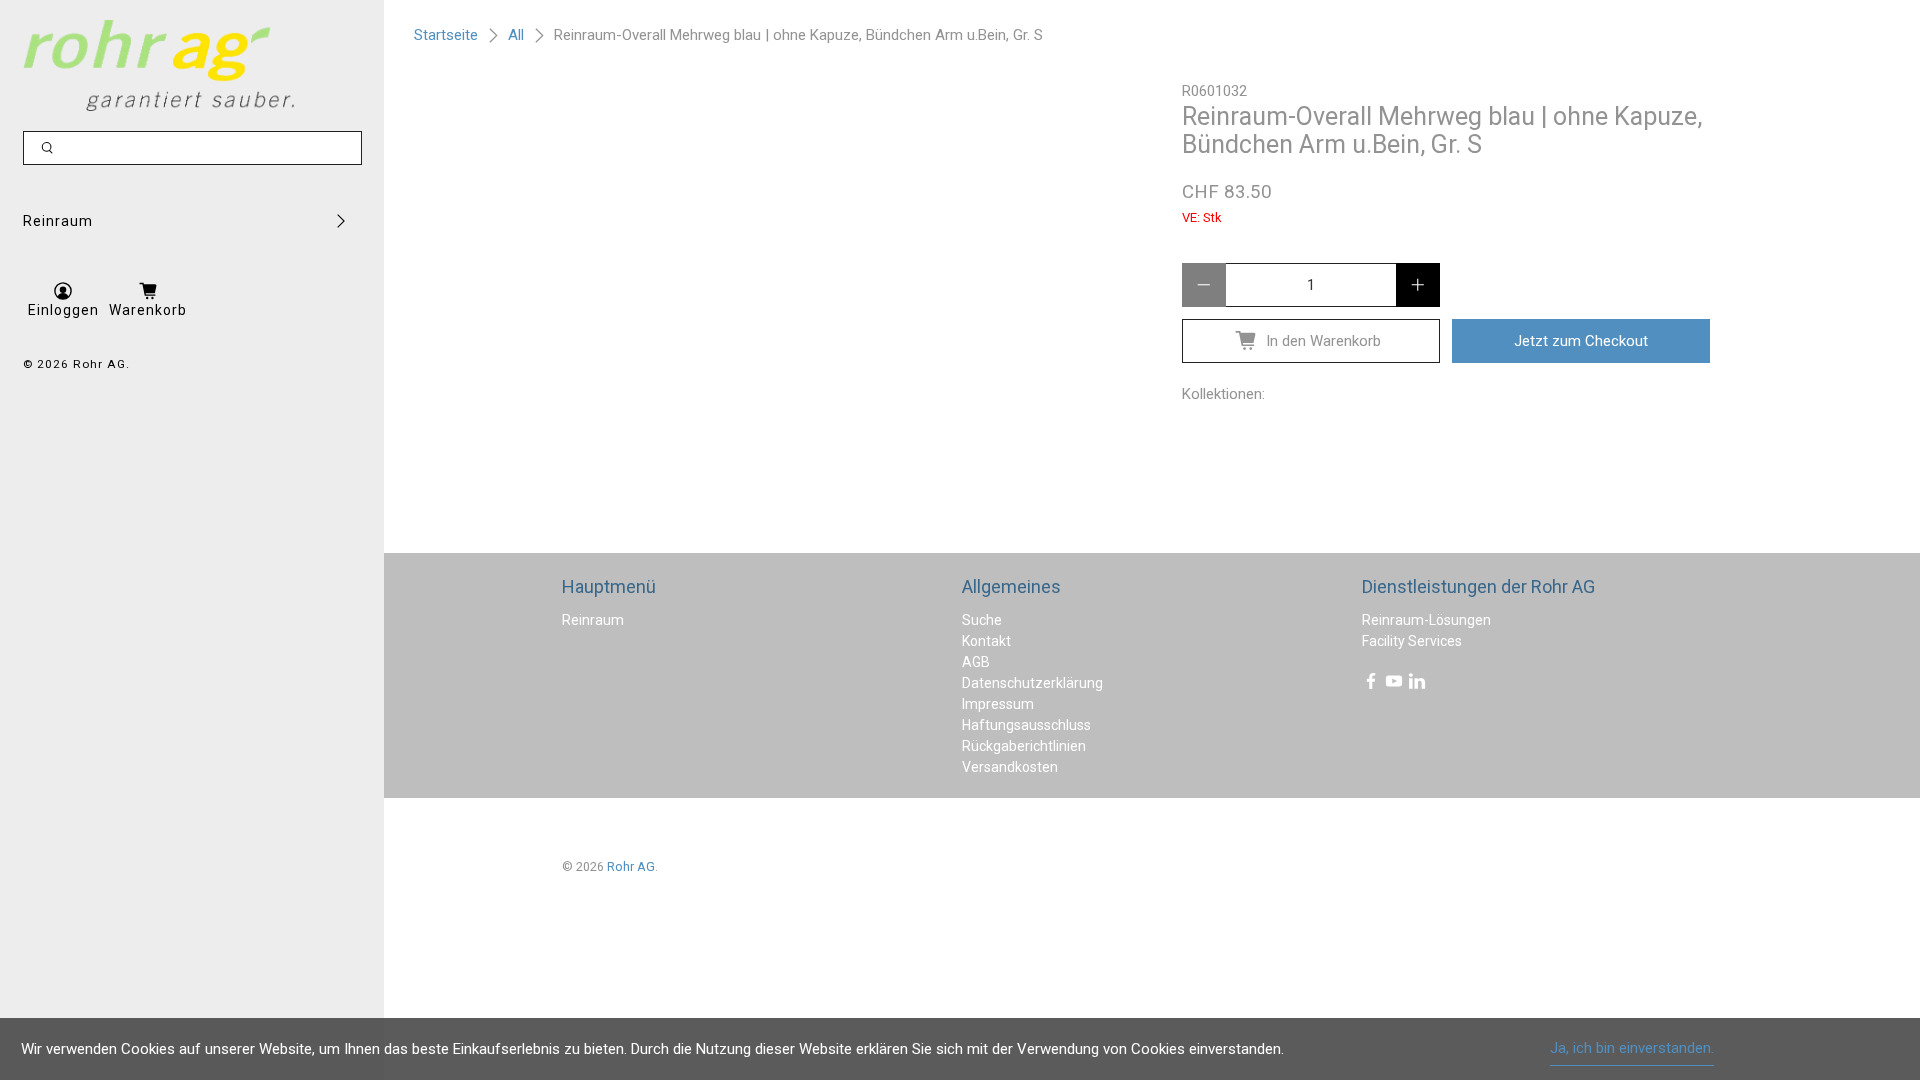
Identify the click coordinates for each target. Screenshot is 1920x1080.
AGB (976, 662)
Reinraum (58, 221)
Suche (982, 620)
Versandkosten (1010, 767)
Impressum (998, 704)
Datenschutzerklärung (1032, 683)
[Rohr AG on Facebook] (1371, 685)
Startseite (446, 35)
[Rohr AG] (158, 65)
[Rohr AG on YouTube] (1394, 685)
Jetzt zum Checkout (1581, 341)
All (516, 35)
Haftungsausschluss (1026, 725)
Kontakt (986, 641)
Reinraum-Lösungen (1426, 620)
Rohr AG (99, 364)
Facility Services (1412, 641)
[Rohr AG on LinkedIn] (1417, 685)
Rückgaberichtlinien (1024, 746)
